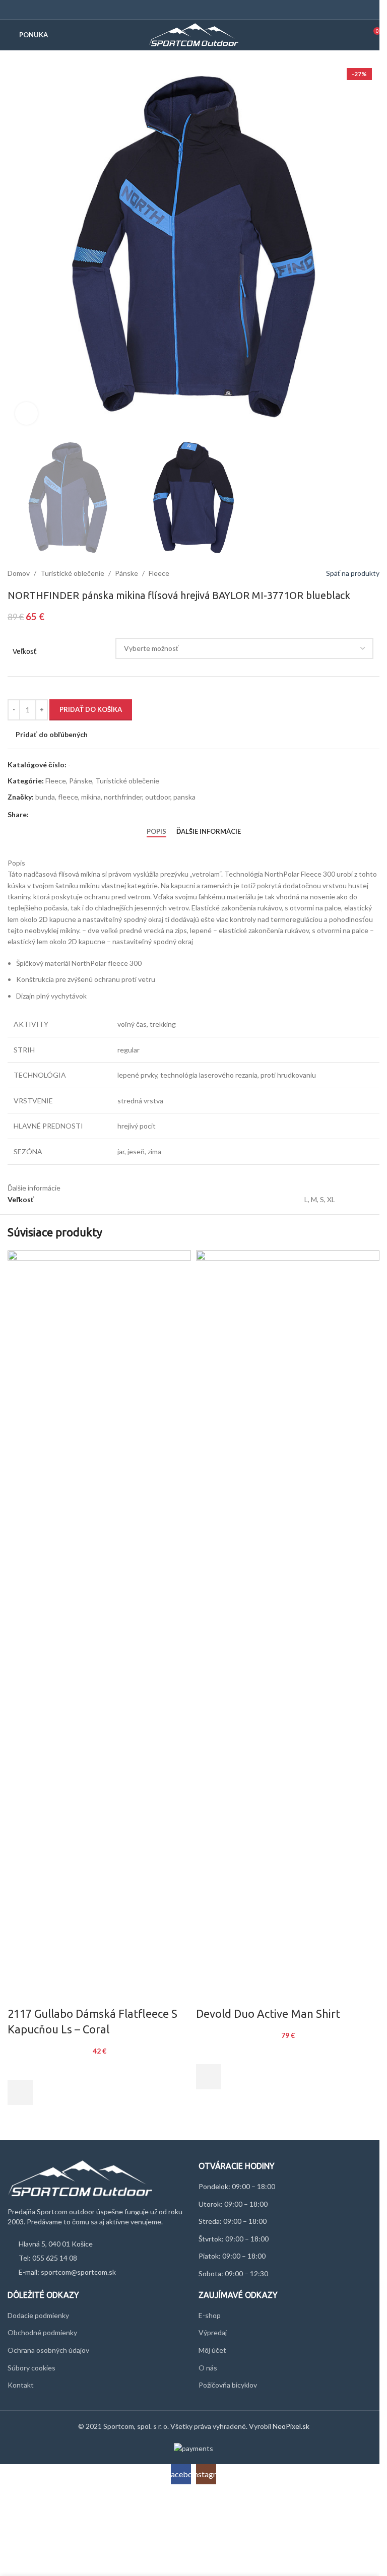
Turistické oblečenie (72, 573)
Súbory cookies (31, 2368)
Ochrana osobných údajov (48, 2350)
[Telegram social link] (83, 815)
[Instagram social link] (200, 10)
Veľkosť (25, 651)
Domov (19, 573)
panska (184, 797)
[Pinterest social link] (59, 815)
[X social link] (47, 815)
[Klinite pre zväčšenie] (26, 413)
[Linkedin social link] (71, 815)
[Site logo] (194, 34)
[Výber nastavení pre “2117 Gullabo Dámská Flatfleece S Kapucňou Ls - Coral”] (20, 2092)
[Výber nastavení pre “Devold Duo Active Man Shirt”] (209, 2077)
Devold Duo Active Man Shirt (268, 2013)
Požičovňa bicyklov (228, 2385)
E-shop (210, 2315)
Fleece (159, 573)
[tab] (156, 832)
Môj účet (212, 2350)
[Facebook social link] (187, 10)
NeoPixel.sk (291, 2426)
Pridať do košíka (91, 709)
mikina (91, 797)
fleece (68, 797)
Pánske (126, 573)
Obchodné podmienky (42, 2332)
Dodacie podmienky (38, 2315)
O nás (208, 2368)
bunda (45, 797)
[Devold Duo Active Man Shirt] (288, 1628)
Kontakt (21, 2385)
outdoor (158, 797)
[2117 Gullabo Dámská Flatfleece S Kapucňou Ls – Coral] (99, 1628)
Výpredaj (213, 2332)
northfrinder (123, 797)
